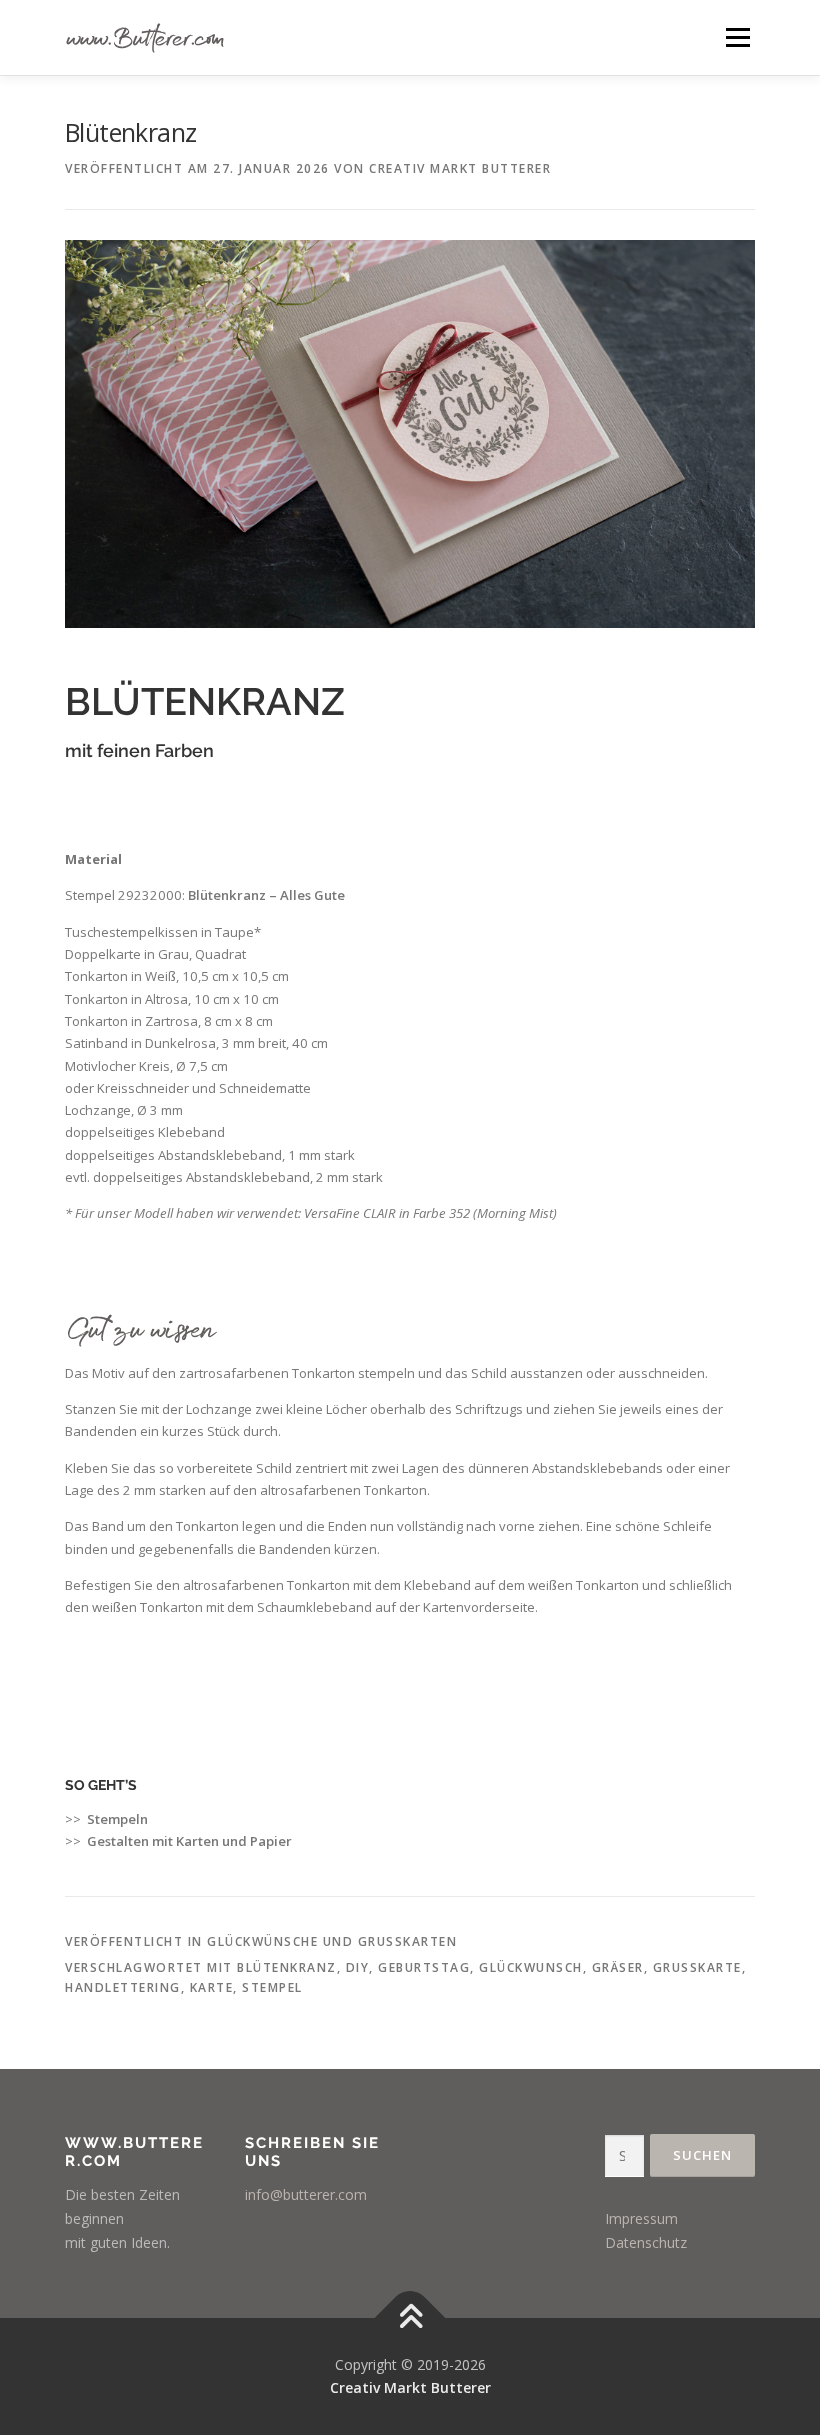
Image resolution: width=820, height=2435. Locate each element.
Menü (737, 37)
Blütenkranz (287, 1967)
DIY (358, 1967)
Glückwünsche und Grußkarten (332, 1941)
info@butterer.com (306, 2194)
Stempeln (117, 1819)
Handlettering (123, 1987)
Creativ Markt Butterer (460, 168)
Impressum (641, 2218)
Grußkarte (697, 1967)
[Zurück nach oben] (410, 2317)
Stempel (272, 1987)
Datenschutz (646, 2242)
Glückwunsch (531, 1967)
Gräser (618, 1967)
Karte (212, 1987)
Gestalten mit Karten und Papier (189, 1841)
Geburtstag (424, 1967)
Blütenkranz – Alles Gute (266, 895)
